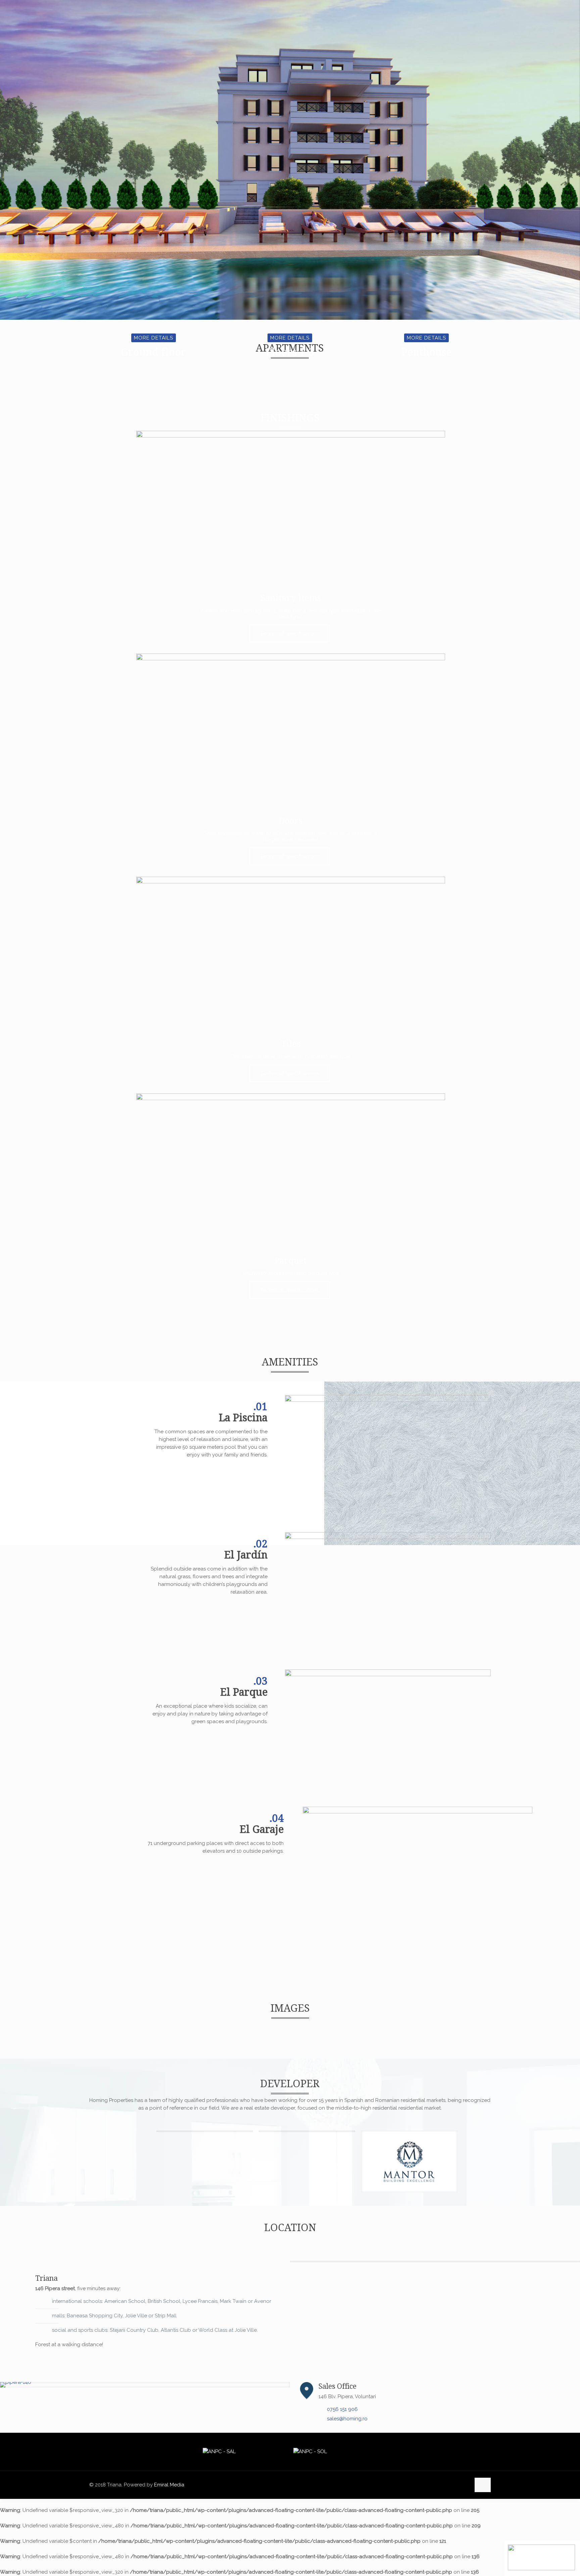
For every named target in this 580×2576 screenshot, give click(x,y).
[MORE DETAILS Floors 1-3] (290, 369)
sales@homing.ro (347, 2419)
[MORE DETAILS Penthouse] (426, 369)
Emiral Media (169, 2485)
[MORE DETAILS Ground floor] (153, 369)
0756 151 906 (342, 2409)
